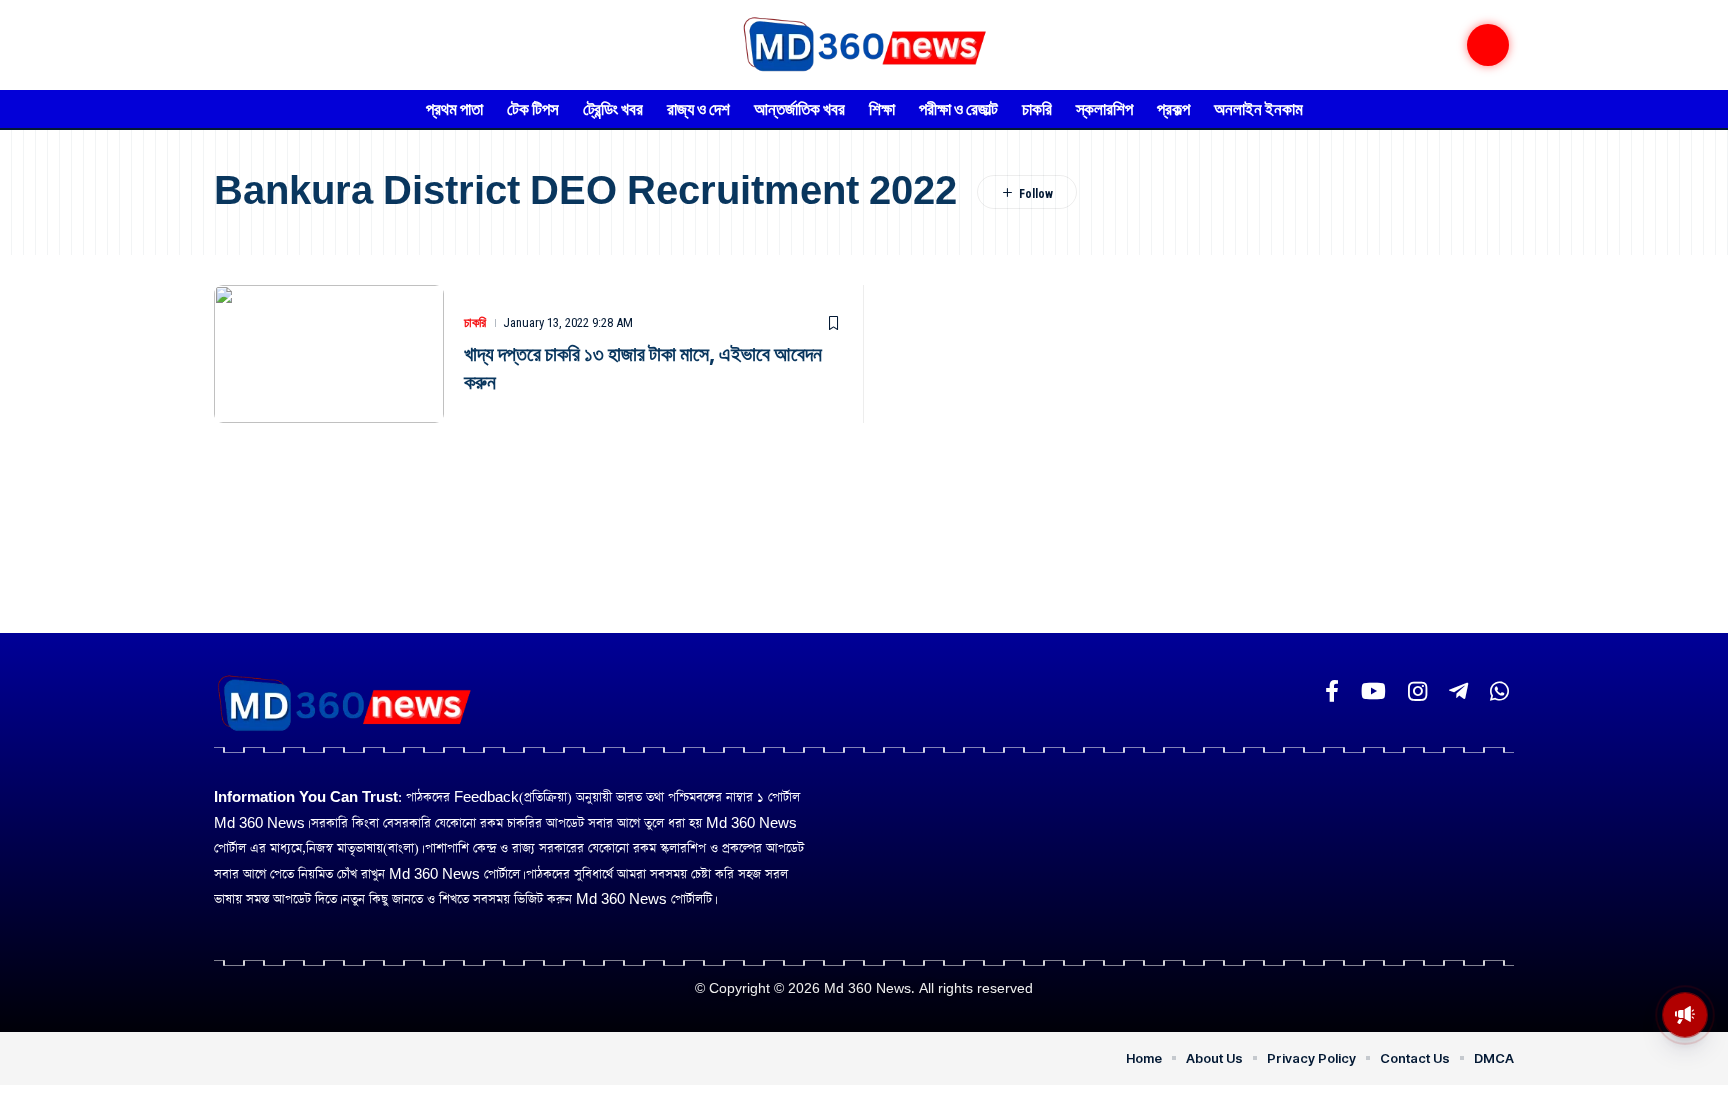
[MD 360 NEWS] (863, 45)
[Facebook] (1332, 691)
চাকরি (475, 322)
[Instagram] (1417, 691)
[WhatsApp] (1499, 691)
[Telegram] (1458, 691)
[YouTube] (1373, 691)
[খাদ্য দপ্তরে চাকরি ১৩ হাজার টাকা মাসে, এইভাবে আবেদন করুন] (329, 354)
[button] (1488, 45)
